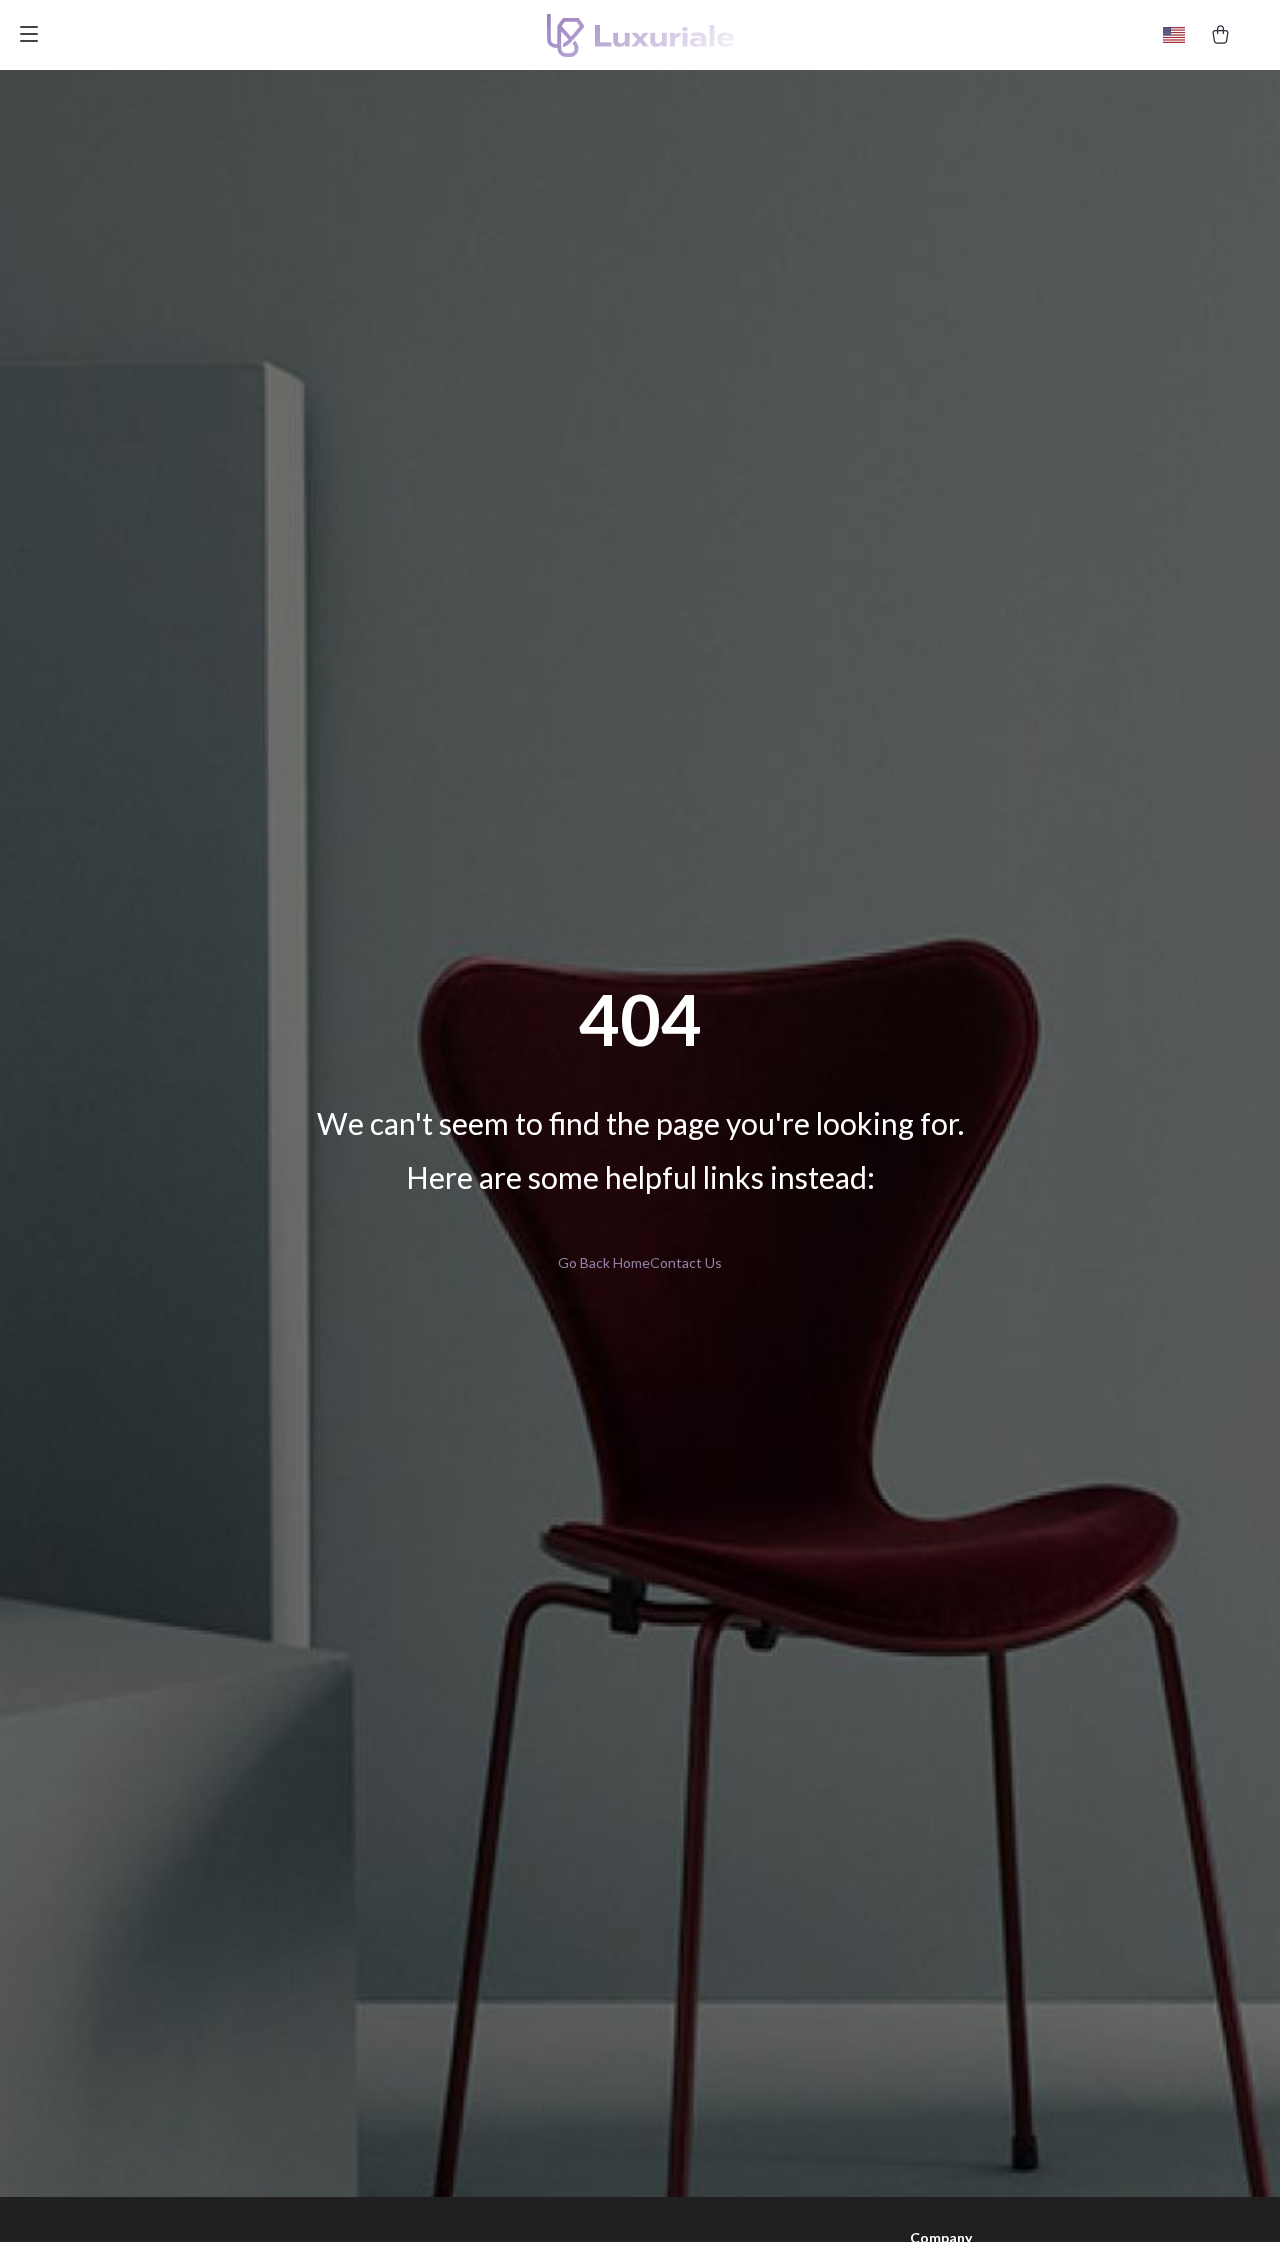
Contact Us (686, 1262)
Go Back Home (604, 1262)
